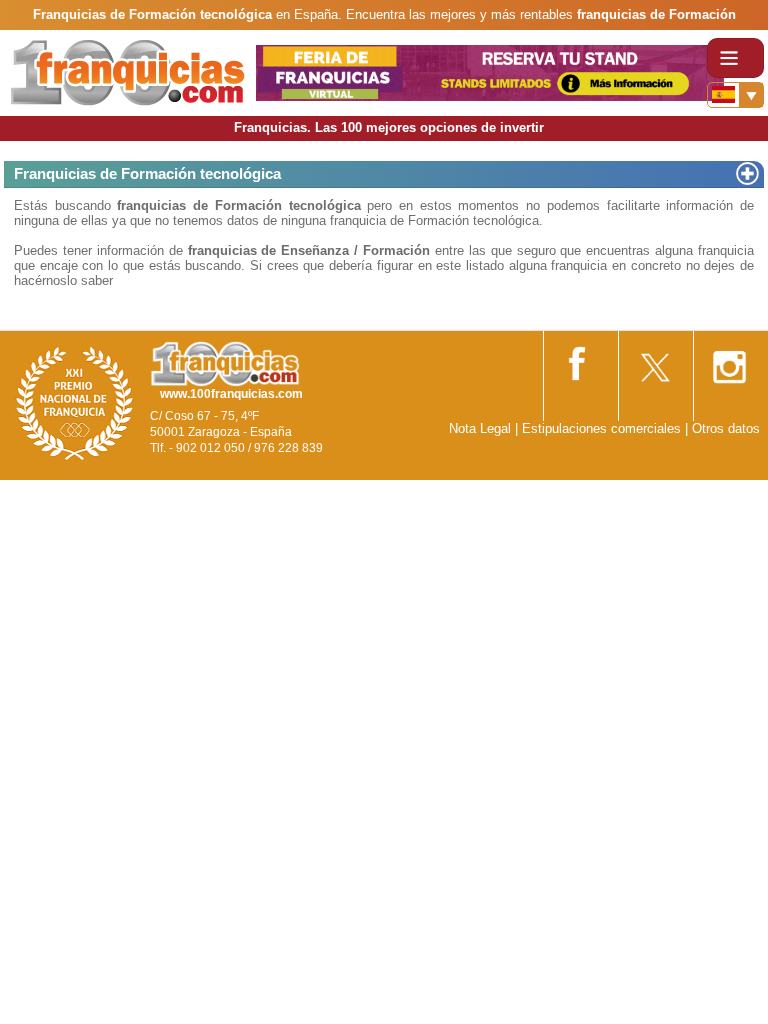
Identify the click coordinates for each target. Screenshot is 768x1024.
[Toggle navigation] (735, 58)
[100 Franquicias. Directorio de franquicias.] (128, 71)
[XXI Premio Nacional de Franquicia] (75, 402)
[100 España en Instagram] (729, 360)
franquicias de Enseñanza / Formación (309, 250)
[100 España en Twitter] (654, 360)
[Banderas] (735, 95)
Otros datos (726, 428)
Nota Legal (480, 428)
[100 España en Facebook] (579, 359)
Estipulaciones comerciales (603, 428)
